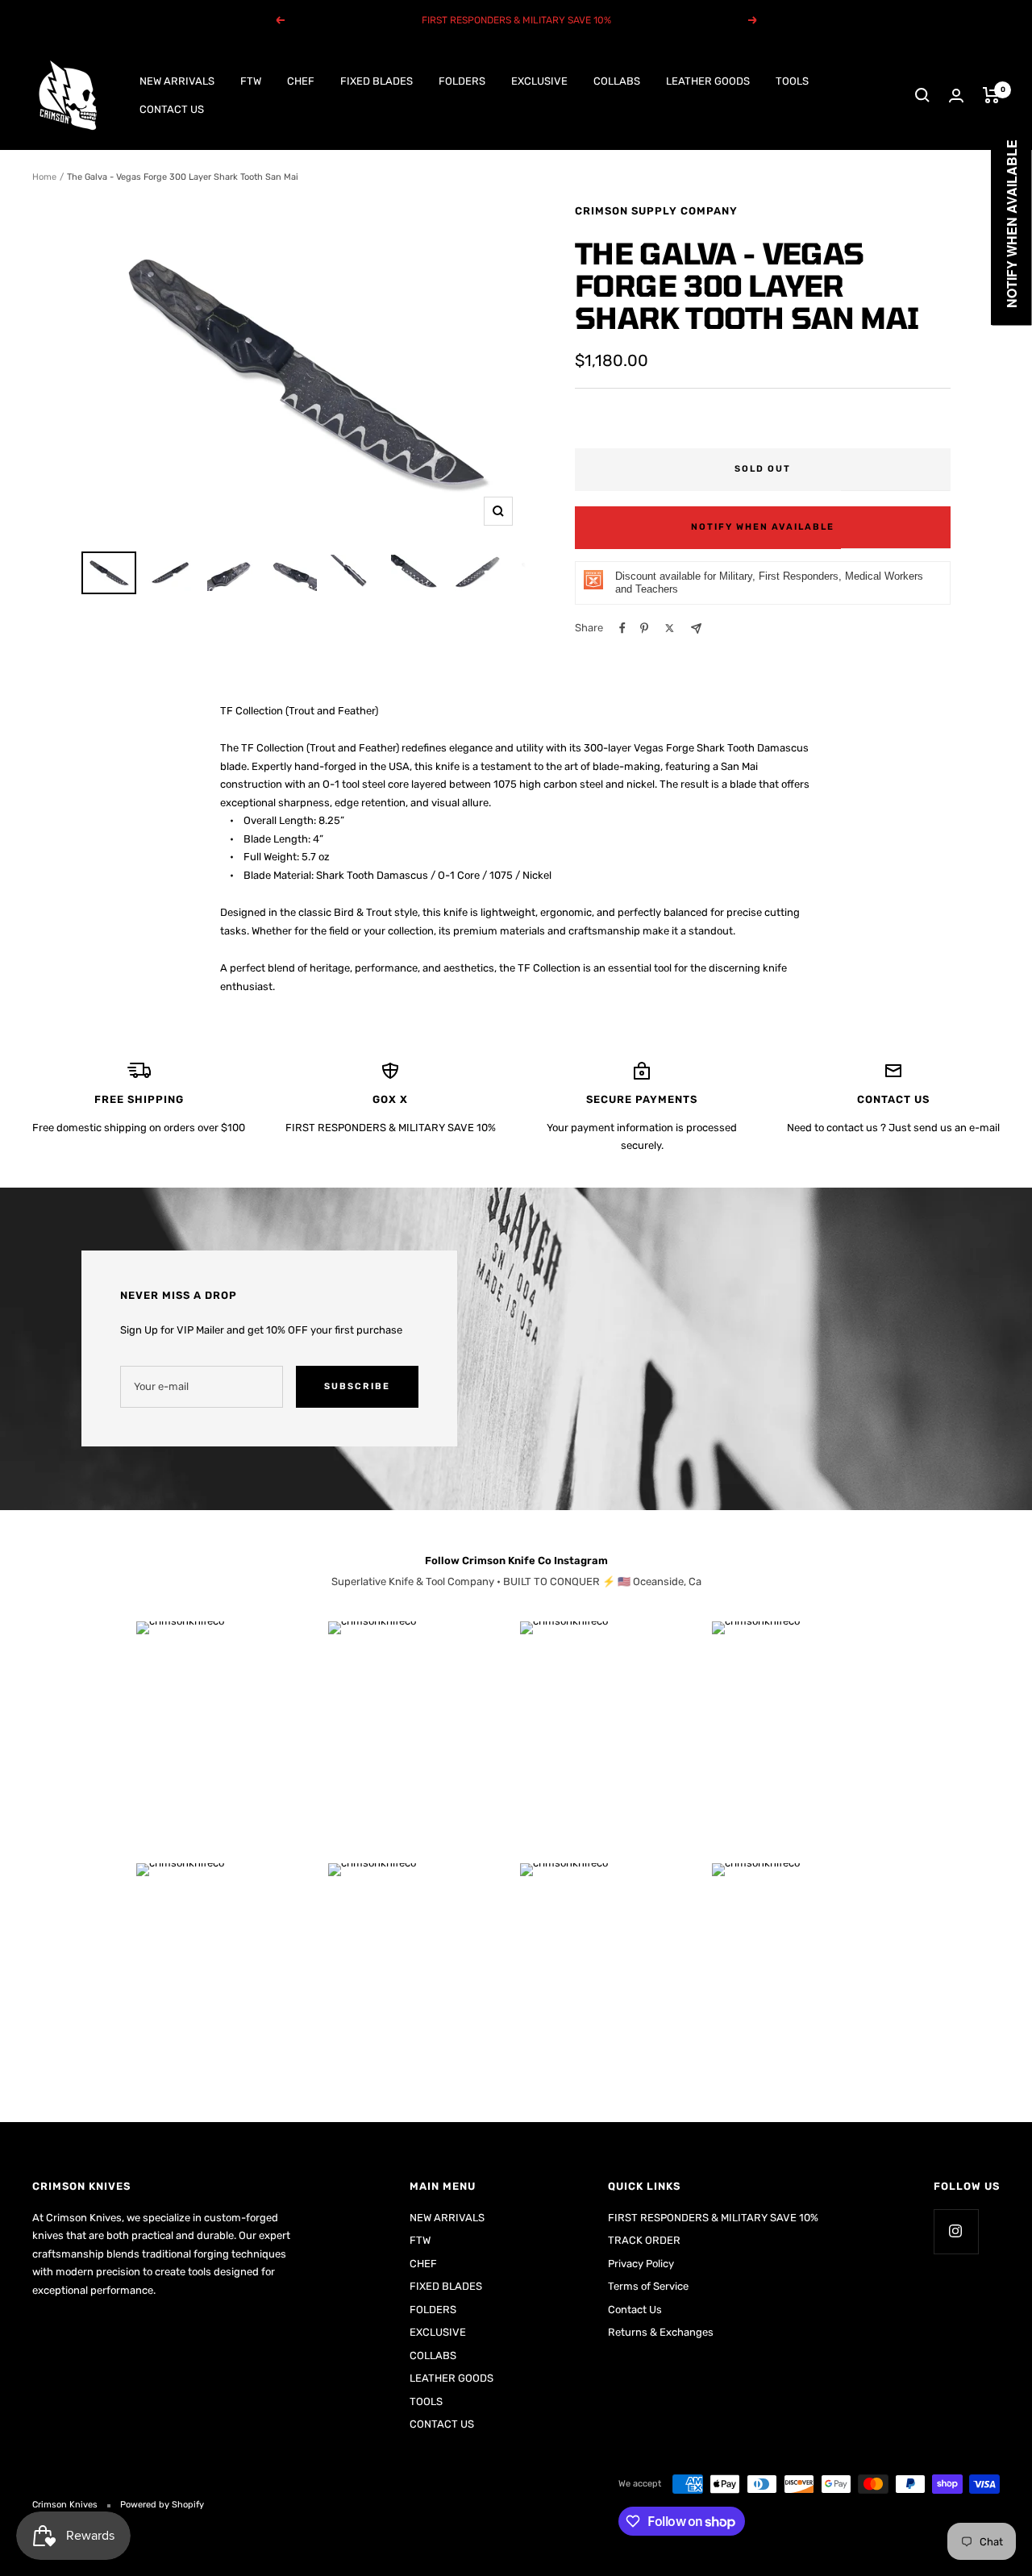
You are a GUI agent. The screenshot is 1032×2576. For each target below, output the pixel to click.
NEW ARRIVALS (177, 81)
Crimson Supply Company (656, 211)
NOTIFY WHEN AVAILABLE (763, 527)
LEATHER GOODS (708, 81)
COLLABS (617, 81)
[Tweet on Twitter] (670, 628)
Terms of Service (648, 2286)
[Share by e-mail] (696, 628)
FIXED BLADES (377, 81)
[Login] (956, 96)
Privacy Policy (641, 2264)
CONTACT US (172, 108)
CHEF (301, 81)
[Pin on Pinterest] (644, 628)
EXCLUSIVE (539, 81)
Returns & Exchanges (661, 2332)
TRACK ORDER (644, 2240)
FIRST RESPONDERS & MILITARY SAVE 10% (713, 2218)
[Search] (922, 95)
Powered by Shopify (162, 2505)
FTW (251, 81)
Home (44, 177)
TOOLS (792, 81)
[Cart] (991, 95)
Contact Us (635, 2310)
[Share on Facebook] (622, 628)
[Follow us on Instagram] (956, 2231)
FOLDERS (462, 81)
